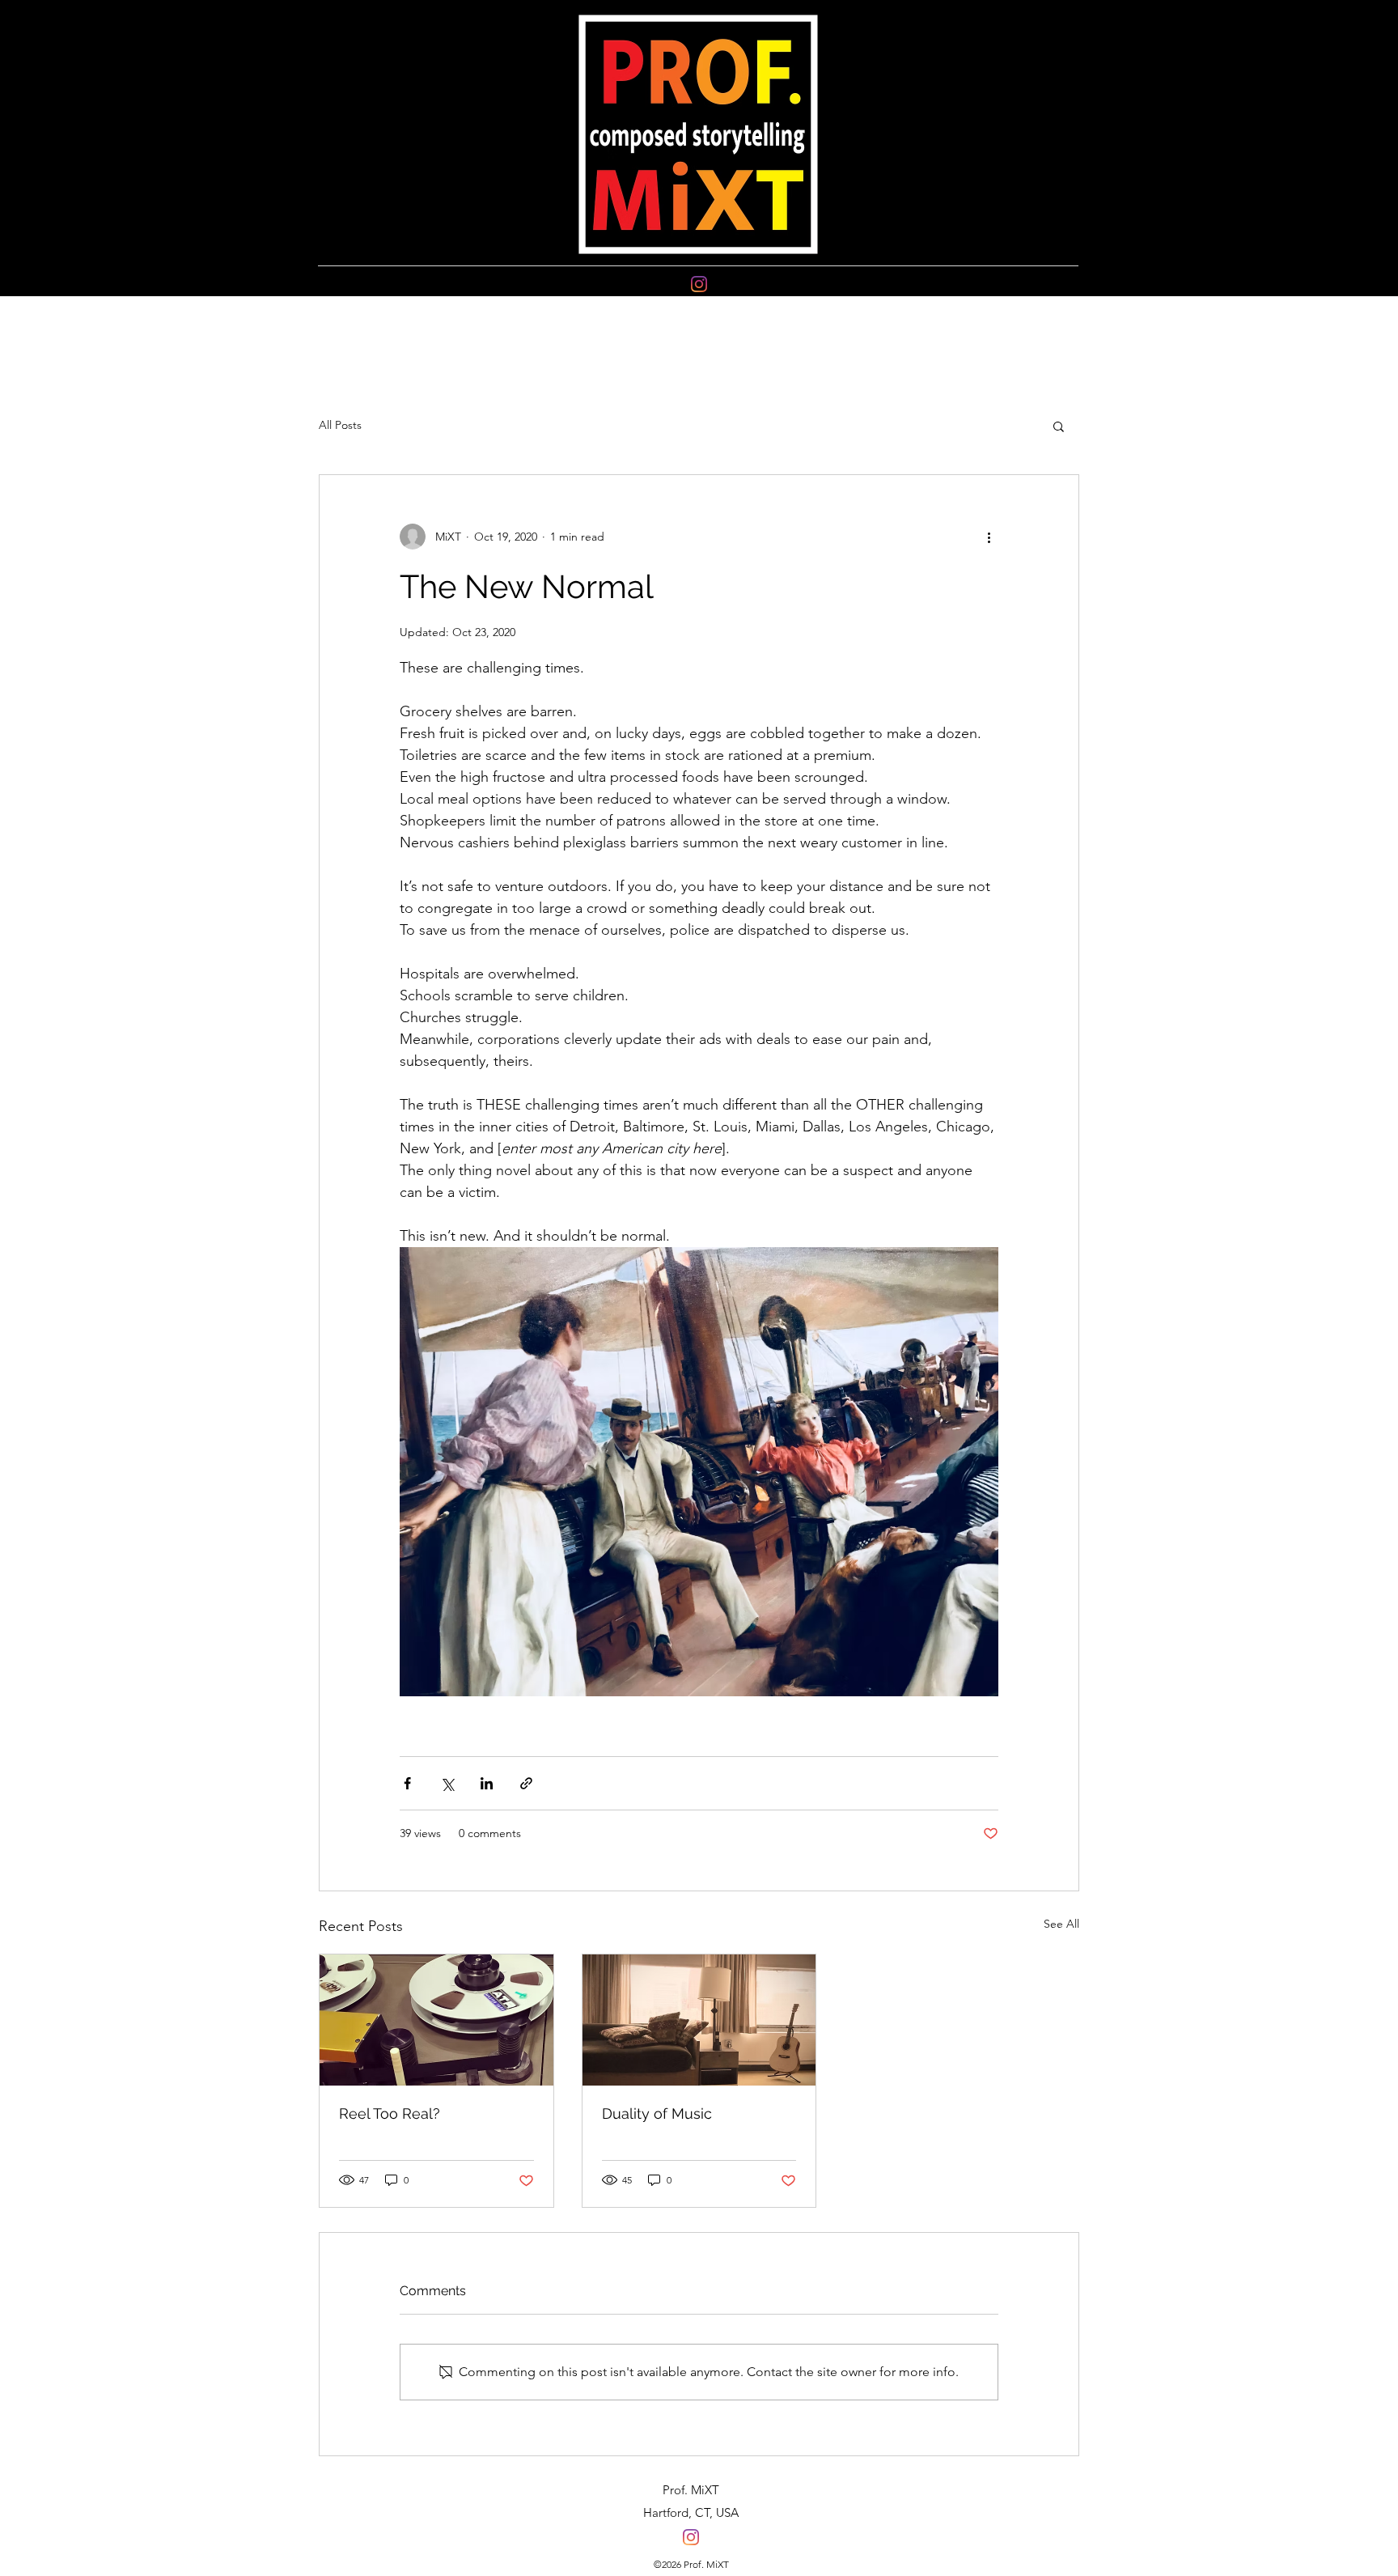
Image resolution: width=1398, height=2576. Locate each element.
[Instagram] (699, 284)
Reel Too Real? (390, 2113)
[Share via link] (526, 1783)
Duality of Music (657, 2113)
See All (1061, 1924)
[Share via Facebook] (407, 1783)
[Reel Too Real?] (436, 2020)
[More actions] (989, 537)
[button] (1059, 426)
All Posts (340, 425)
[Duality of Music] (699, 2020)
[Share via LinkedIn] (487, 1783)
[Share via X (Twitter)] (447, 1783)
